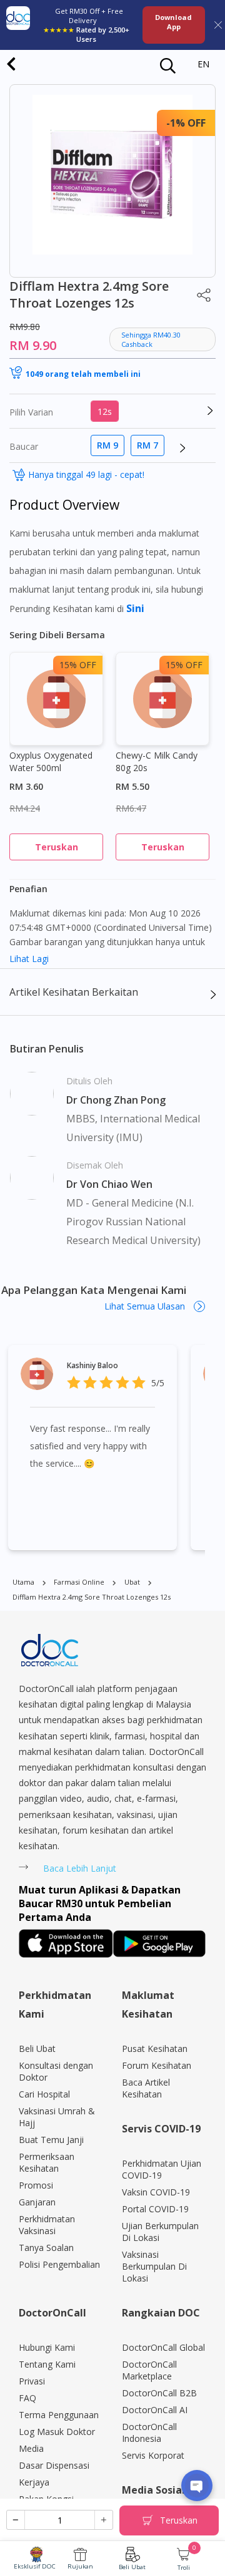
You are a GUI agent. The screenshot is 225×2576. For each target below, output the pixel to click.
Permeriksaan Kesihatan (47, 2162)
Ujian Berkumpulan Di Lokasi (160, 2232)
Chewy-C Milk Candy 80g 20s (157, 761)
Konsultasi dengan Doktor (56, 2071)
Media (31, 2448)
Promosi (36, 2185)
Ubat (132, 1582)
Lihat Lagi (29, 959)
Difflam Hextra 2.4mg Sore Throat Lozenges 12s (92, 1597)
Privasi (32, 2381)
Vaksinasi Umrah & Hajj (57, 2117)
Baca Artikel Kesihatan (146, 2088)
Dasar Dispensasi (54, 2465)
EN (203, 64)
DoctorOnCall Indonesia (149, 2433)
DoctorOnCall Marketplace (149, 2370)
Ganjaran (37, 2202)
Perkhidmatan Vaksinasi (47, 2225)
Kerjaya (34, 2482)
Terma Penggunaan (59, 2415)
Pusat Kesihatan (155, 2049)
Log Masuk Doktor (57, 2432)
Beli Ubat (132, 2567)
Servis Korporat (153, 2455)
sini (135, 608)
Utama (23, 1582)
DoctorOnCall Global (163, 2347)
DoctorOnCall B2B (159, 2393)
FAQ (27, 2398)
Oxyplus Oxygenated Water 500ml (51, 761)
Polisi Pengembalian (59, 2264)
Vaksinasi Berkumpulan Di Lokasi (154, 2266)
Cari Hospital (44, 2094)
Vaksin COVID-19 (156, 2192)
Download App (173, 22)
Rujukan (80, 2566)
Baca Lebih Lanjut (80, 1868)
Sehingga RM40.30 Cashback (151, 339)
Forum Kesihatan (157, 2065)
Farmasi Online (79, 1582)
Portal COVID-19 (155, 2209)
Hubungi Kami (47, 2347)
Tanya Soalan (46, 2248)
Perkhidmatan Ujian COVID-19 (162, 2169)
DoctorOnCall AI (155, 2410)
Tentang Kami (47, 2364)
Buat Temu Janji (51, 2140)
